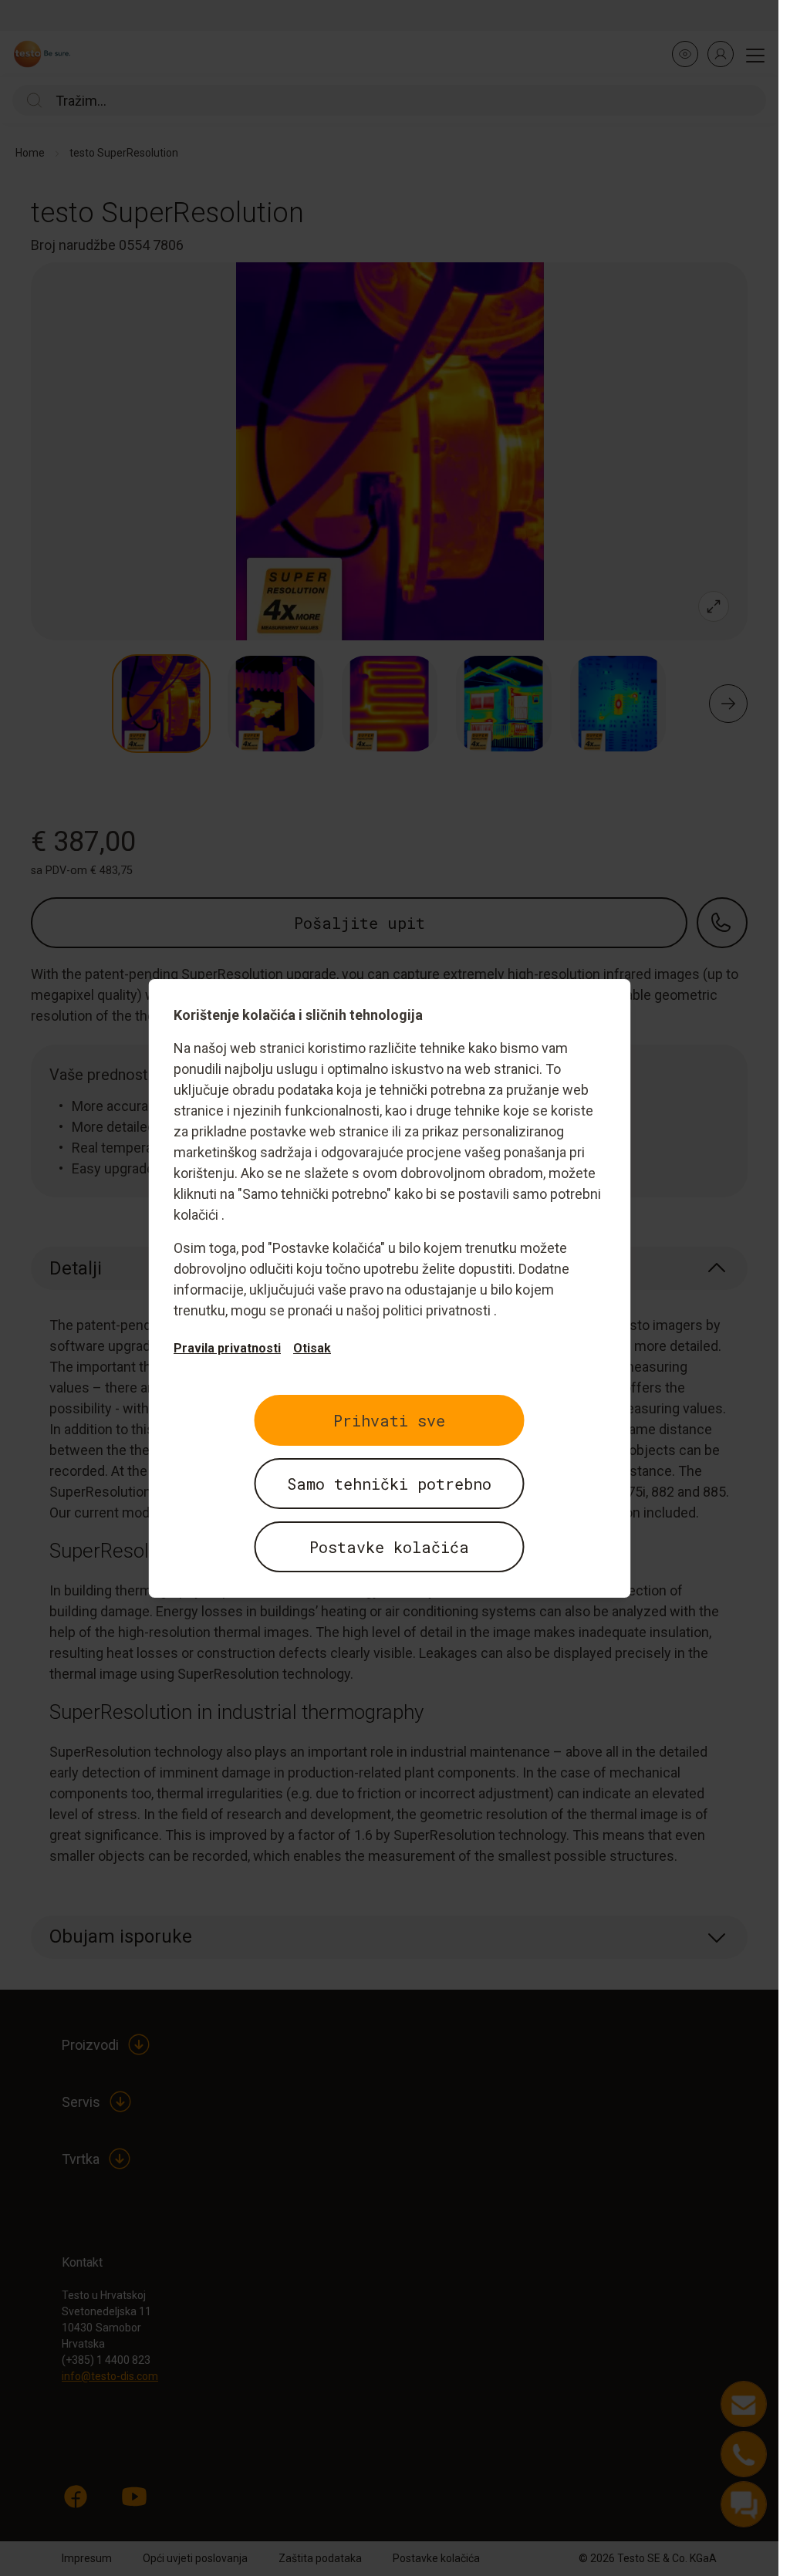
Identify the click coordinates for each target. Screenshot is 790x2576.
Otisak (312, 1348)
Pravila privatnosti (227, 1348)
